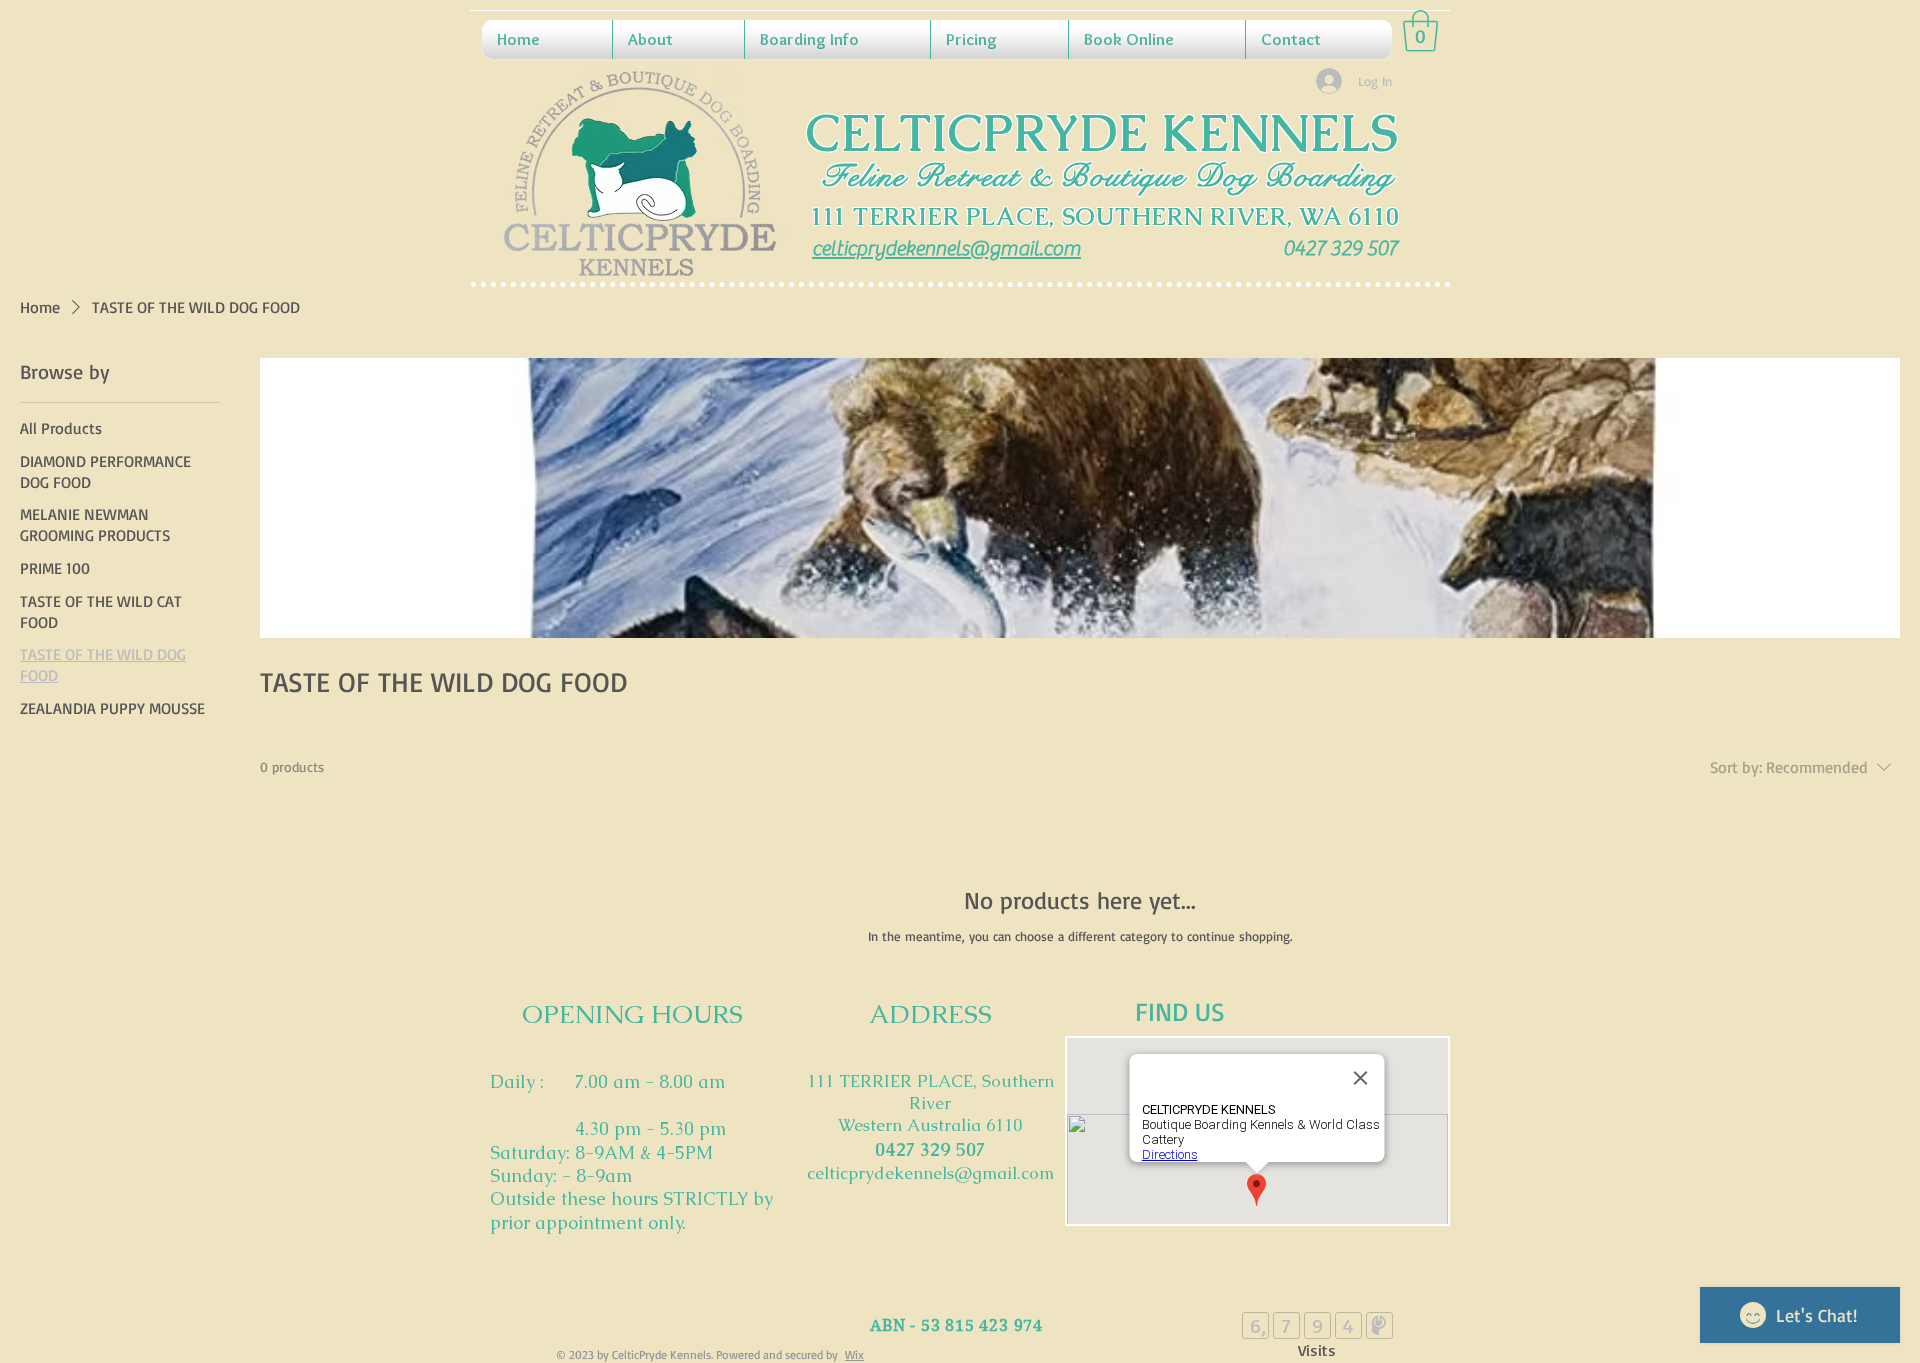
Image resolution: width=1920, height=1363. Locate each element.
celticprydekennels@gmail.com (930, 1173)
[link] (1420, 31)
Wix (854, 1354)
